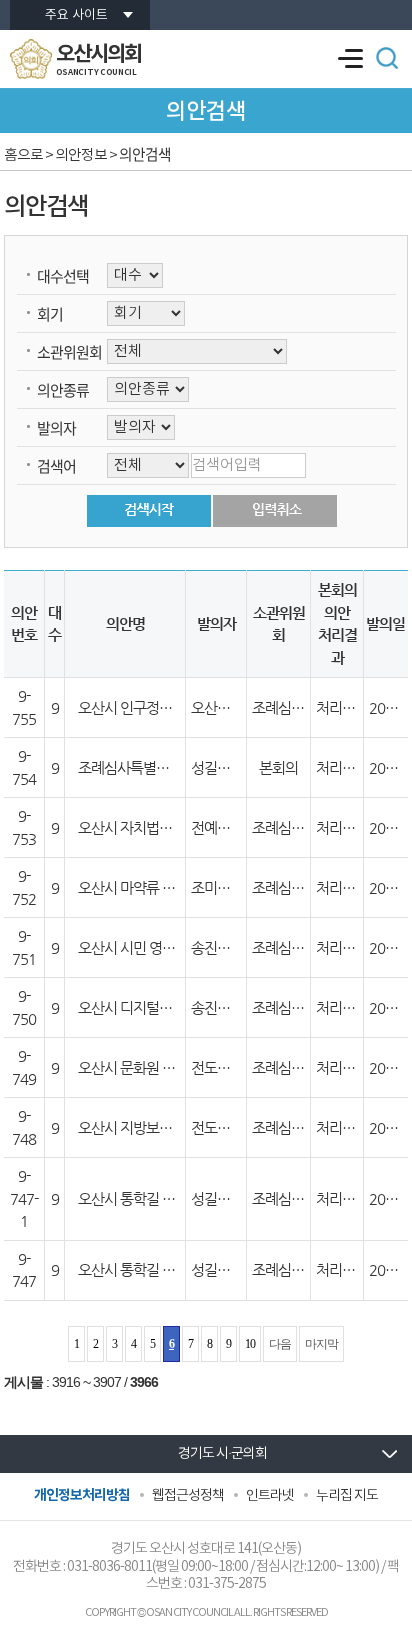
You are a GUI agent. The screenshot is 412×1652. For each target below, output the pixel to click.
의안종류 (63, 390)
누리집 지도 (347, 1496)
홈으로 (23, 155)
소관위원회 (69, 352)
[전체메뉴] (349, 58)
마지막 (321, 1344)
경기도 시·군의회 (222, 1454)
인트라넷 (270, 1496)
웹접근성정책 (188, 1496)
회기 (50, 314)
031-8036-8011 (109, 1567)
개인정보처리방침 (82, 1495)
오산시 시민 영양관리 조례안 (160, 947)
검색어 (56, 466)
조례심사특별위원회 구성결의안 (170, 767)
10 (250, 1344)
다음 (280, 1344)
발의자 (56, 428)
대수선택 (63, 276)
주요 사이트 (76, 15)
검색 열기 (387, 58)
